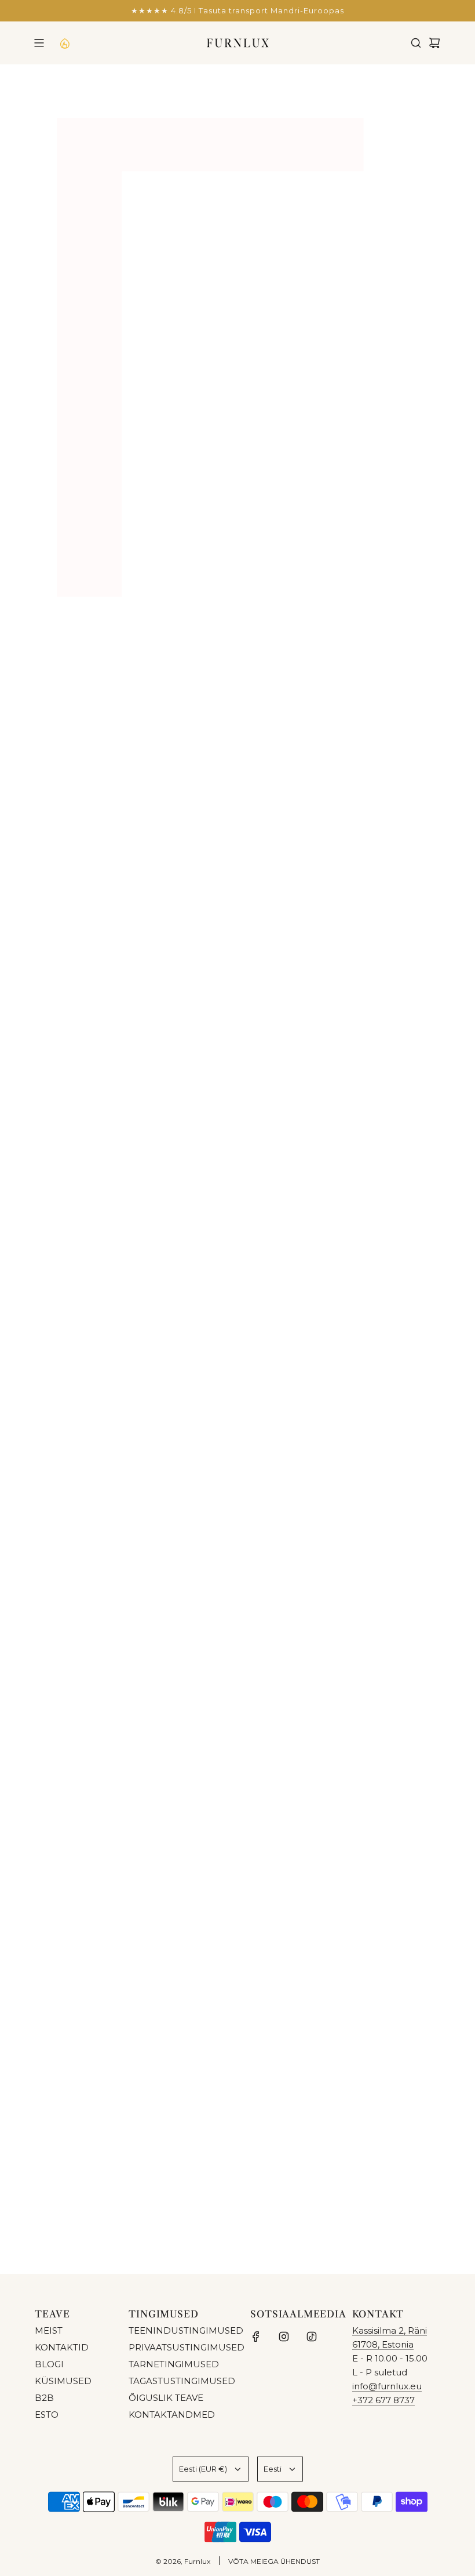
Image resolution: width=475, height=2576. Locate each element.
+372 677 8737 (383, 2400)
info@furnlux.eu (387, 2386)
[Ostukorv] (434, 43)
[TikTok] (312, 2337)
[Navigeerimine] (39, 43)
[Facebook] (256, 2337)
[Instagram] (284, 2337)
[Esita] (427, 2212)
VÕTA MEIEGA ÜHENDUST (274, 2561)
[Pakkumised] (64, 43)
